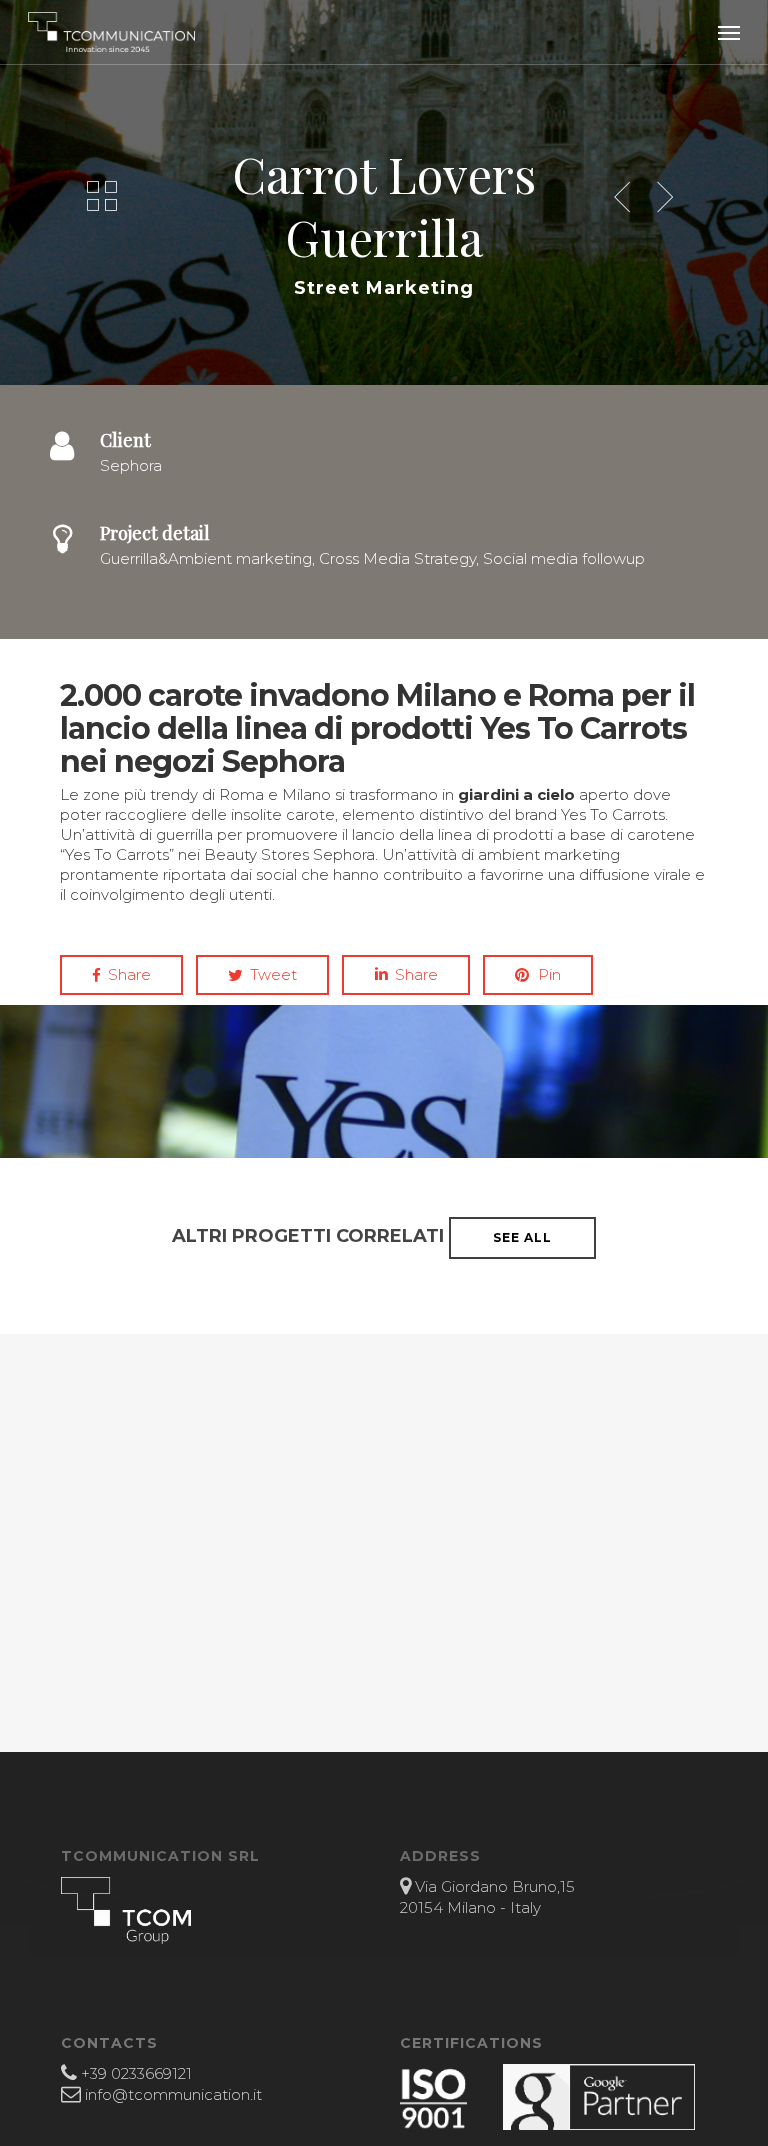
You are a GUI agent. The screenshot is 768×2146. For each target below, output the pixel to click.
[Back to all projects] (102, 196)
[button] (729, 32)
